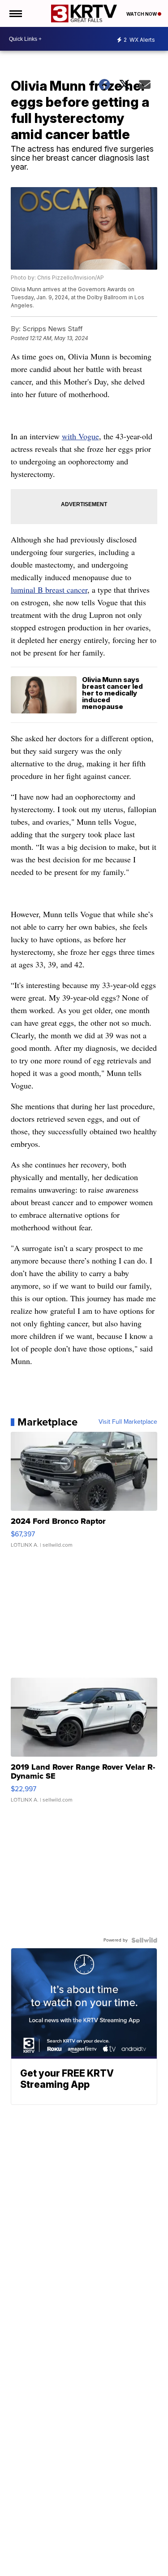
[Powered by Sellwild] (144, 1940)
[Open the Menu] (15, 13)
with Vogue (80, 436)
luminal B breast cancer (49, 590)
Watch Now (142, 14)
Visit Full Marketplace (128, 1422)
